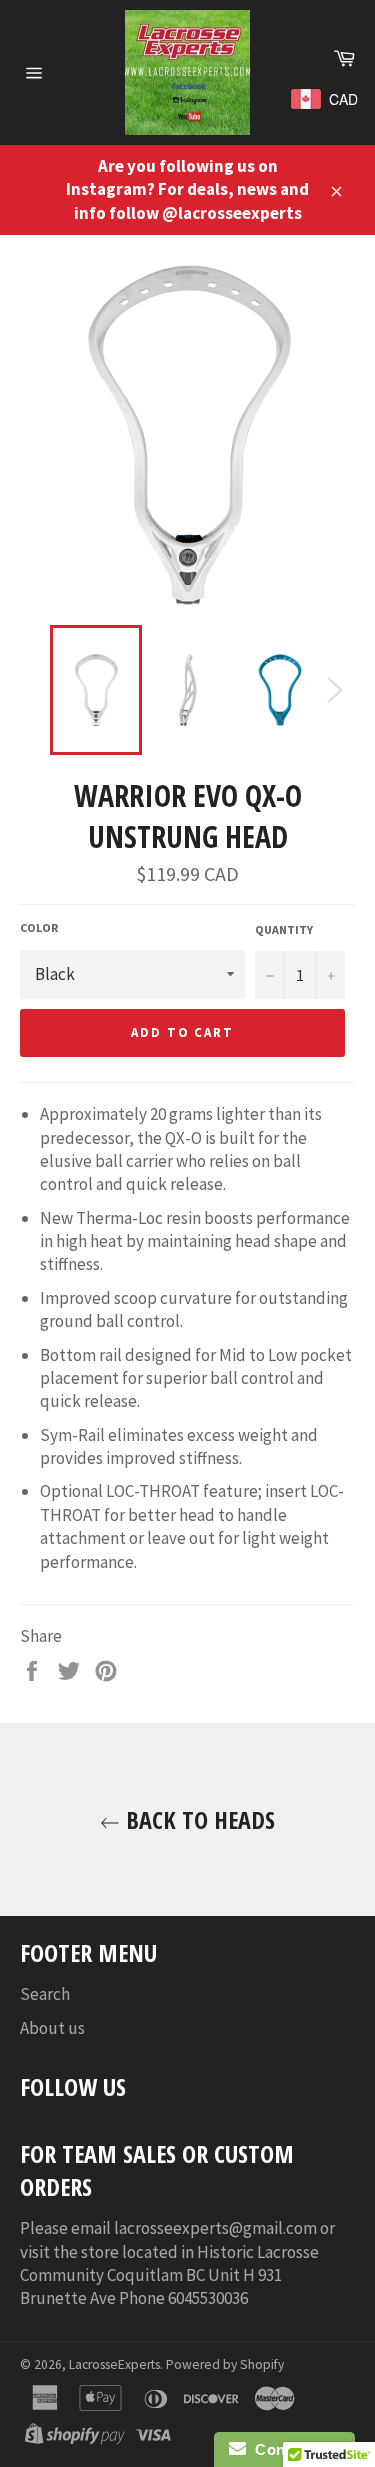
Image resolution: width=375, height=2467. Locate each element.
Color (39, 927)
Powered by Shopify (225, 2364)
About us (52, 2028)
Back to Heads (197, 1819)
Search (45, 1994)
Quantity (284, 929)
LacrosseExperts (114, 2364)
